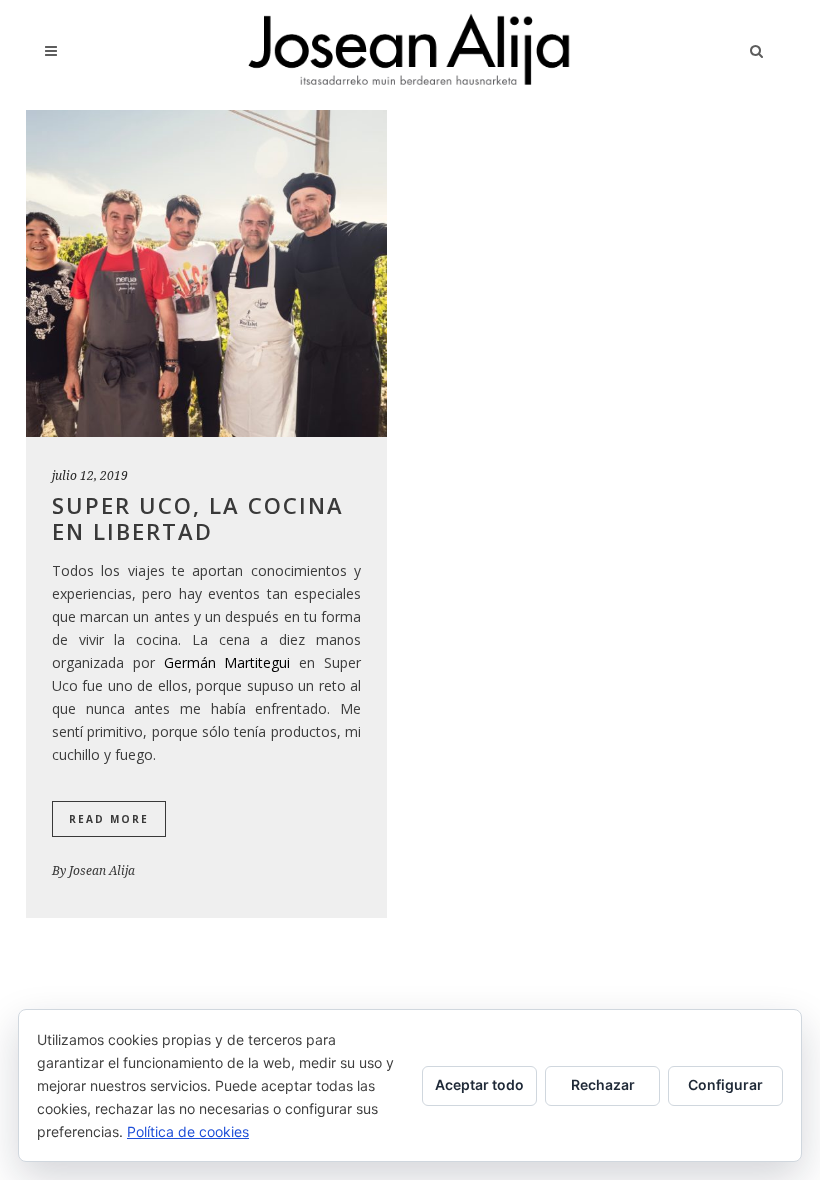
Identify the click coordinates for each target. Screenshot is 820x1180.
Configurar (725, 1084)
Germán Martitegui (227, 662)
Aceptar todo (479, 1084)
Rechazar (603, 1084)
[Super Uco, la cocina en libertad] (206, 273)
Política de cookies (188, 1131)
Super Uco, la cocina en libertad (198, 518)
